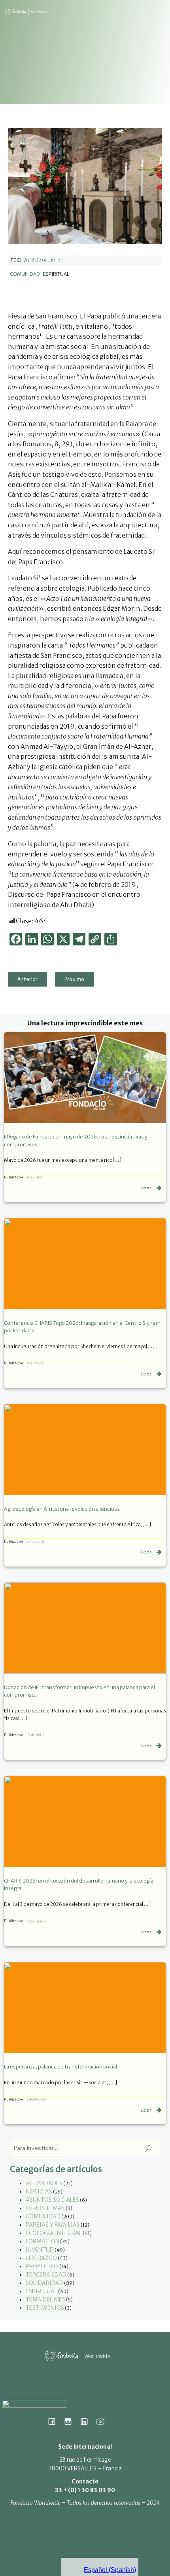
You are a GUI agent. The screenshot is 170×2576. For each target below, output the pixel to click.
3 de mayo (34, 1363)
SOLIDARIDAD (44, 2283)
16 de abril (35, 1735)
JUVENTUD (40, 2250)
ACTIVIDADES (44, 2183)
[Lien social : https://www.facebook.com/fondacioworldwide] (55, 2421)
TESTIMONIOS (45, 2308)
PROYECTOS (42, 2266)
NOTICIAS (39, 2191)
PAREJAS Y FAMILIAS (53, 2225)
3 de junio (34, 1177)
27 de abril (35, 1541)
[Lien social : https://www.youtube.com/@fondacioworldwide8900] (103, 2421)
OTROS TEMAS (45, 2208)
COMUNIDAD (25, 274)
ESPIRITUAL (42, 2291)
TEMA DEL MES (45, 2299)
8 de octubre (46, 260)
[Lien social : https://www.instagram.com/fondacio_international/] (71, 2421)
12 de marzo (36, 1921)
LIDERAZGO (41, 2258)
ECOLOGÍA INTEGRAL (54, 2233)
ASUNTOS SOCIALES (52, 2200)
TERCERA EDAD (46, 2275)
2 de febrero (36, 2099)
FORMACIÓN (42, 2241)
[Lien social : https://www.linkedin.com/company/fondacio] (87, 2421)
